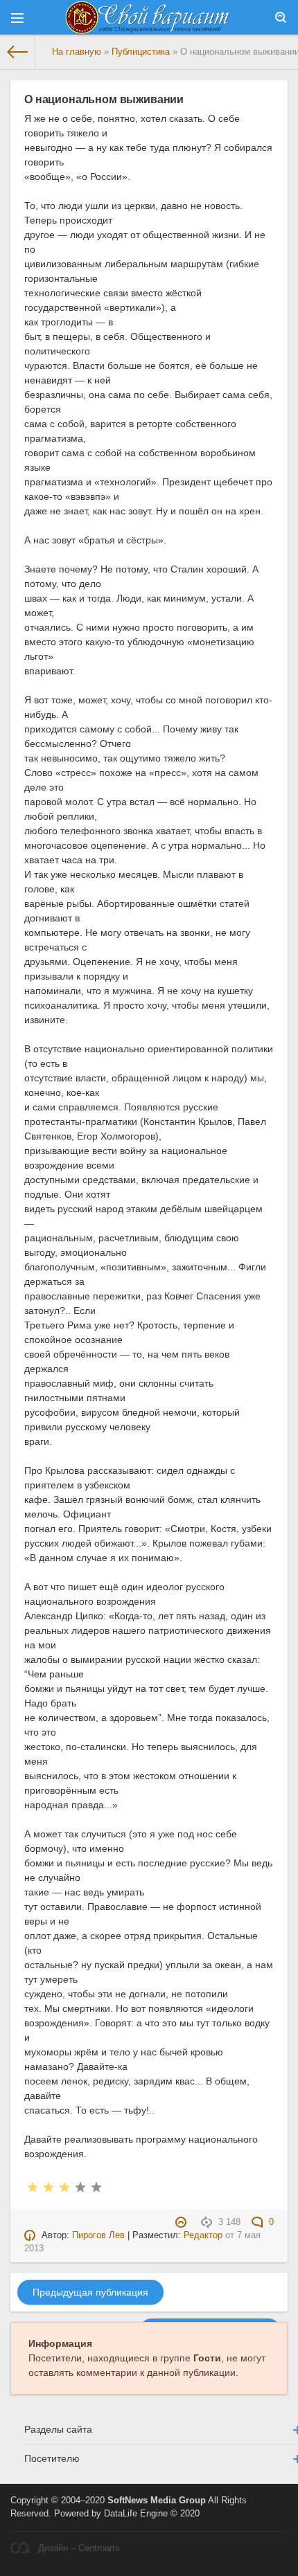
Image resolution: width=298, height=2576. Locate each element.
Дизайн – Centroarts (79, 2548)
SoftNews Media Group (157, 2501)
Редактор (203, 2235)
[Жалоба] (183, 2222)
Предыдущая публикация (90, 2292)
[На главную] (18, 52)
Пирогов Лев (98, 2235)
